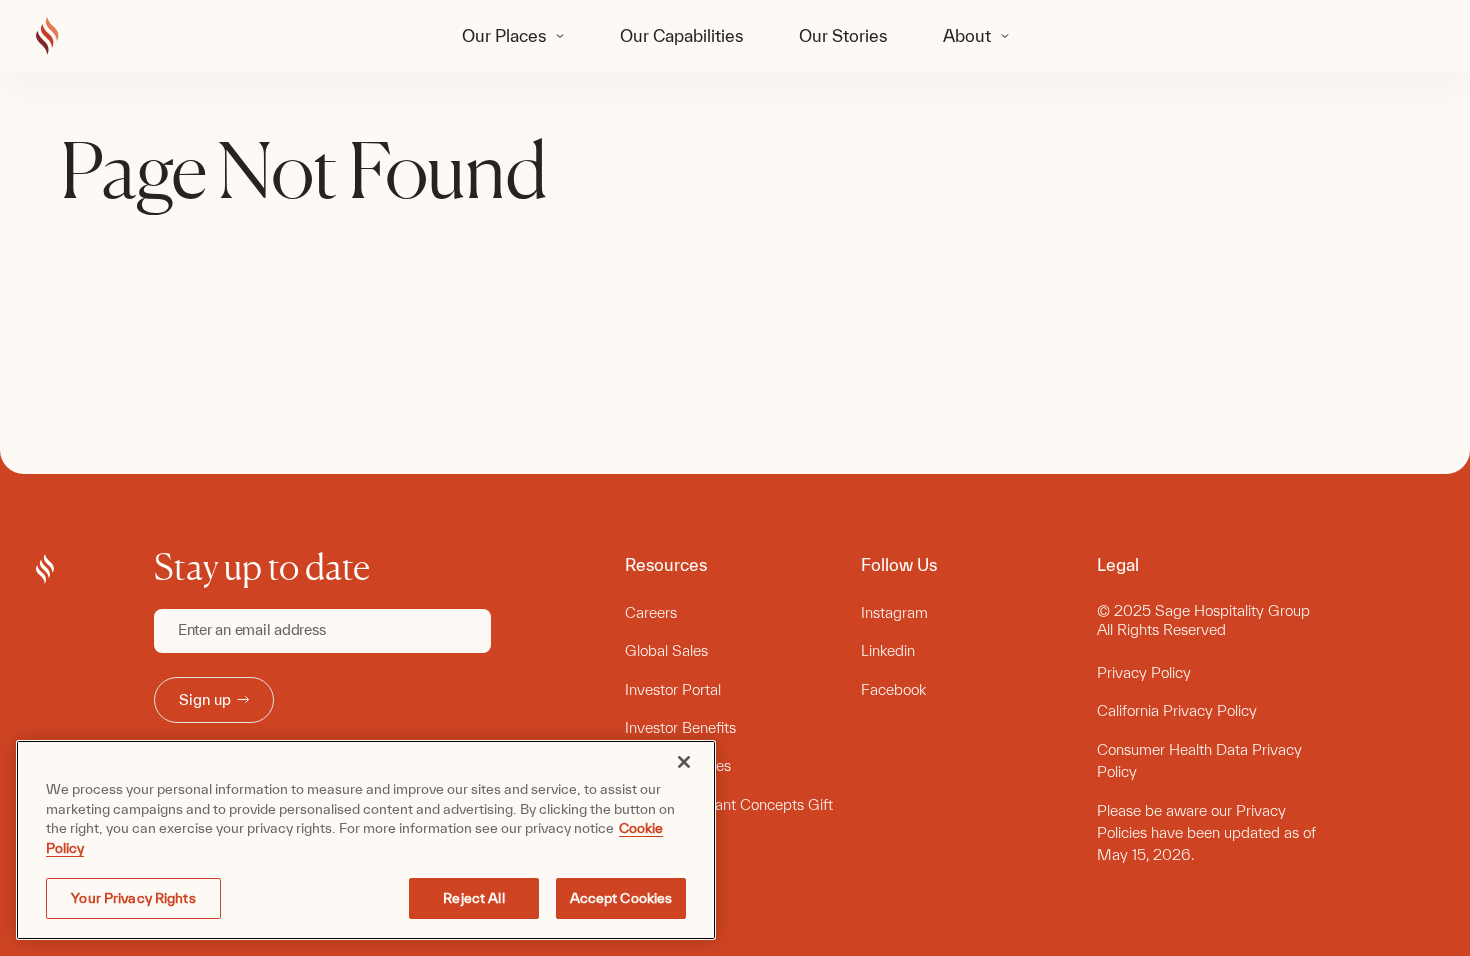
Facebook (893, 689)
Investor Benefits (680, 727)
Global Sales (666, 650)
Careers (651, 612)
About (967, 35)
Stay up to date (262, 567)
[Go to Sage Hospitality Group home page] (47, 37)
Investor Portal (673, 689)
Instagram (894, 612)
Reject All (473, 898)
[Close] (684, 762)
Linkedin (888, 650)
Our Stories (843, 35)
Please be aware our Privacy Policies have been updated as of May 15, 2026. (1206, 833)
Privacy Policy (1144, 672)
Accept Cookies (621, 898)
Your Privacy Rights (133, 898)
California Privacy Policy (1177, 710)
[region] (366, 840)
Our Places (504, 35)
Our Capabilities (681, 35)
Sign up (205, 699)
